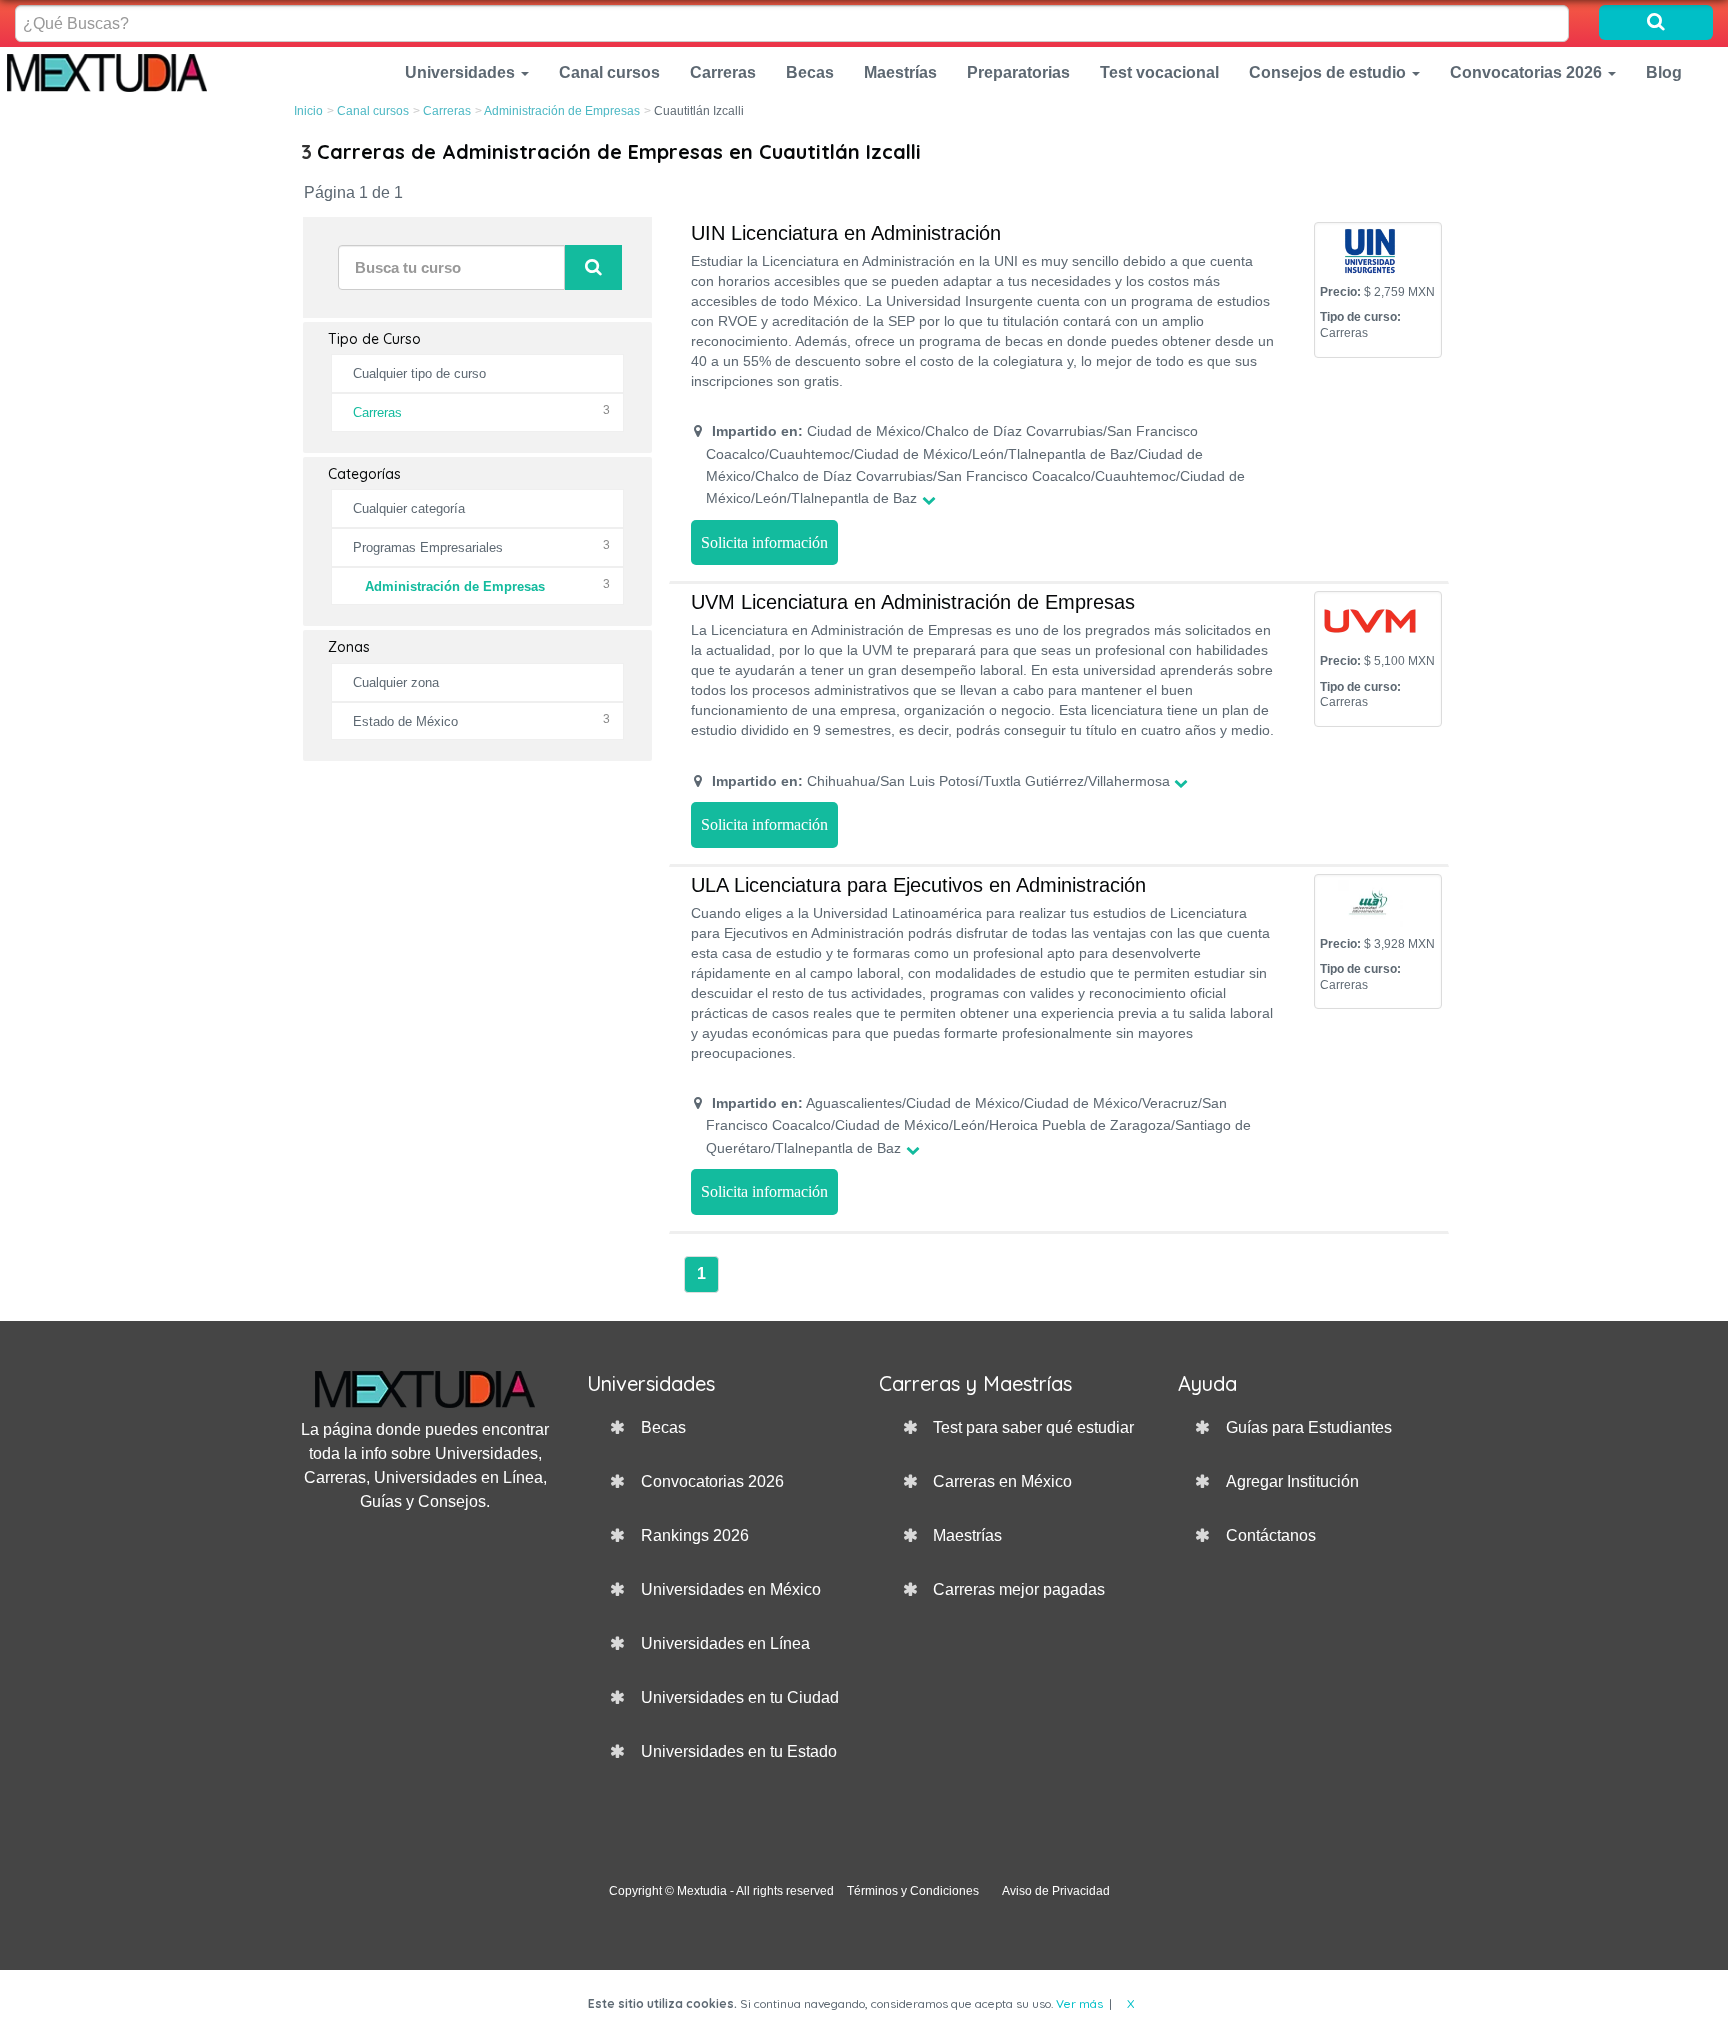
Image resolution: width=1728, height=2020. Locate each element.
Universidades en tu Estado (739, 1751)
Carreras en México (1002, 1481)
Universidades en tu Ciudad (740, 1697)
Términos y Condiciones (913, 1891)
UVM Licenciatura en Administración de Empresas (913, 602)
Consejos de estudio (1329, 72)
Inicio (308, 111)
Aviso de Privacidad (1056, 1891)
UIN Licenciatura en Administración (846, 233)
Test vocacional (1159, 72)
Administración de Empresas (562, 111)
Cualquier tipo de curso (419, 373)
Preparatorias (1018, 72)
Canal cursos (609, 72)
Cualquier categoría (409, 508)
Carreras (723, 72)
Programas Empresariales (428, 547)
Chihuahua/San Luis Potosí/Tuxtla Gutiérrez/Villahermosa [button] (941, 781)
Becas (810, 72)
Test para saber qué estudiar (1033, 1427)
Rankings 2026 (695, 1535)
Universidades (462, 72)
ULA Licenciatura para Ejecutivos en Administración (918, 885)
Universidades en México (731, 1589)
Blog (1664, 72)
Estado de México (405, 721)
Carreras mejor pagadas (1019, 1589)
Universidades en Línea (725, 1643)
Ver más (1079, 2003)
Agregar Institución (1292, 1481)
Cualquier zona (396, 682)
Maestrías (900, 72)
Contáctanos (1271, 1535)
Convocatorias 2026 (1528, 72)
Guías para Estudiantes (1309, 1427)
